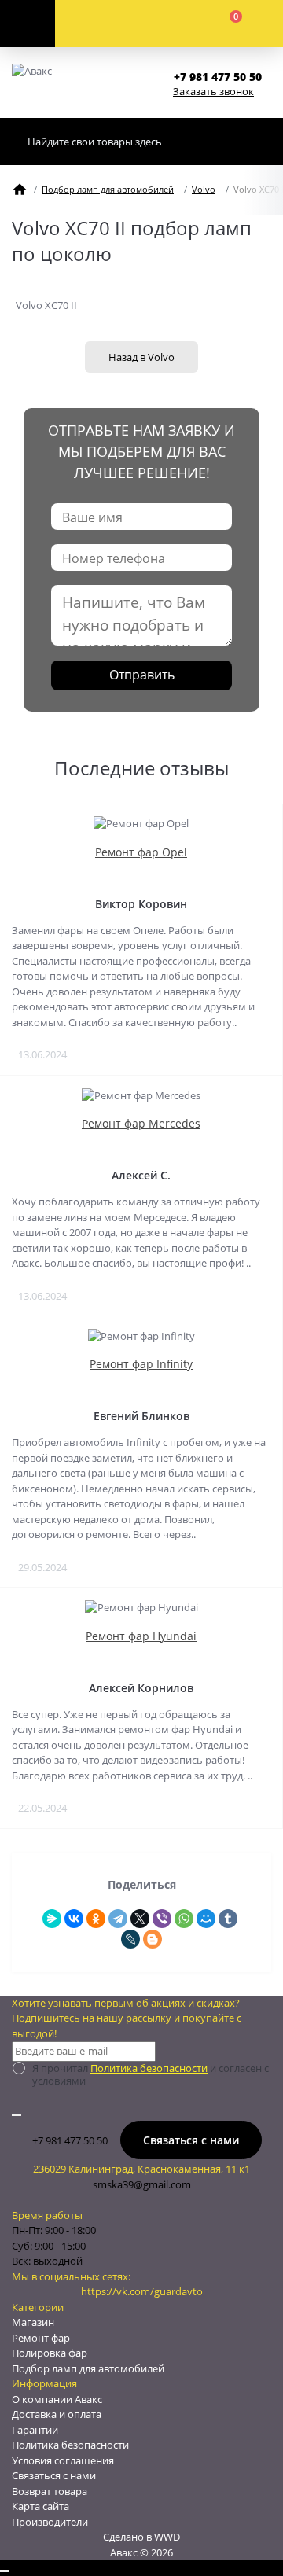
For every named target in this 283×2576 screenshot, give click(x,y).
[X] (140, 1919)
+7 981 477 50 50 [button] (70, 2140)
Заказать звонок (213, 91)
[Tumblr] (228, 1919)
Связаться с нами (191, 2140)
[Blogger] (153, 1939)
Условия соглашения (63, 2460)
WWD (167, 2537)
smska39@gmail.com (142, 2184)
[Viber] (162, 1919)
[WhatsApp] (184, 1919)
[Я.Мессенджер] (52, 1919)
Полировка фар (50, 2353)
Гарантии (35, 2430)
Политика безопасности (149, 2068)
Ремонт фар (41, 2338)
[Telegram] (118, 1919)
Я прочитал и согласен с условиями (151, 2074)
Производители (50, 2522)
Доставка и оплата (57, 2414)
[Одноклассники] (96, 1919)
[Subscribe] (17, 2115)
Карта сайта (40, 2506)
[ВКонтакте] (74, 1919)
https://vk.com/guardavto (142, 2291)
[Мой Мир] (206, 1919)
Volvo (204, 189)
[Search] (255, 142)
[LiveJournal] (130, 1939)
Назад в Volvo (141, 357)
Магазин (33, 2322)
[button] (222, 77)
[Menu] (28, 24)
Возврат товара (50, 2491)
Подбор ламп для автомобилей (108, 189)
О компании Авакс (57, 2399)
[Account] (112, 24)
